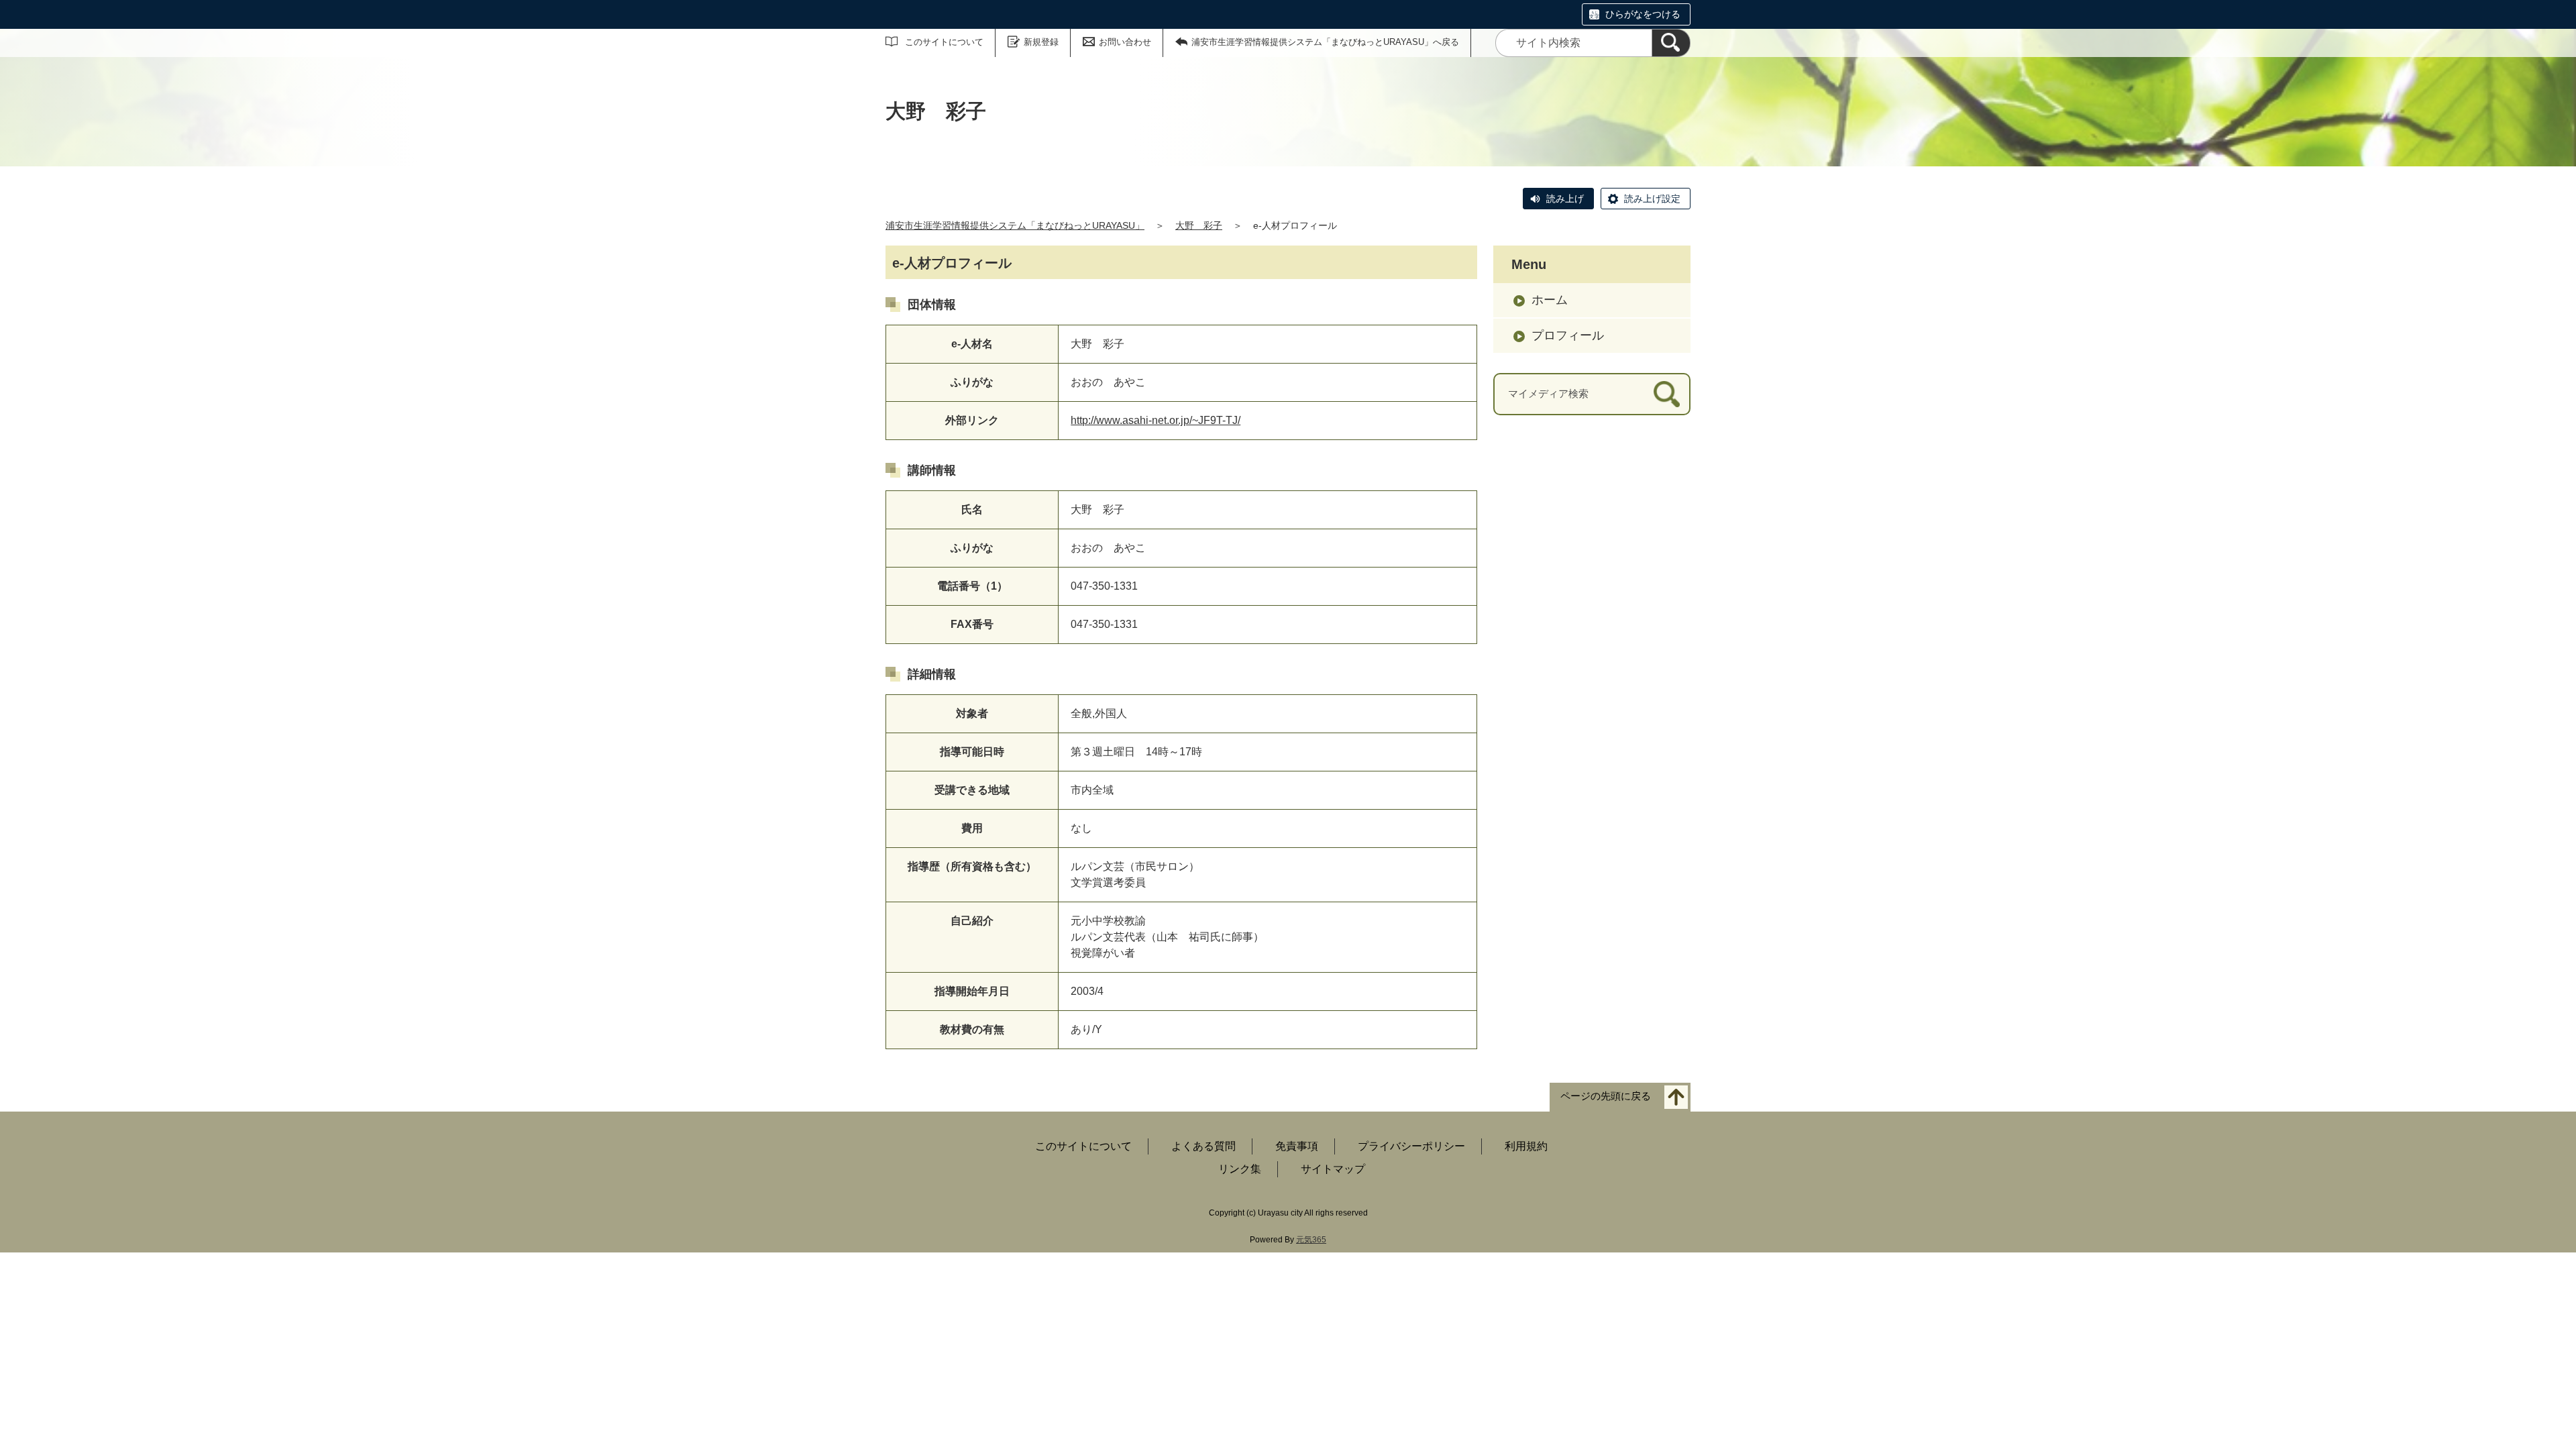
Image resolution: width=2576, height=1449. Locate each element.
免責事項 (1297, 1146)
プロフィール (1568, 335)
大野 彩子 (1199, 225)
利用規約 (1526, 1146)
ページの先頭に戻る (1606, 1096)
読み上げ (1565, 199)
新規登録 (1041, 42)
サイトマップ (1333, 1169)
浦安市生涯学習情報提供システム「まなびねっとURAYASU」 (1015, 225)
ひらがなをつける (1643, 14)
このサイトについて (944, 42)
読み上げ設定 (1652, 199)
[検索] (1671, 43)
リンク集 (1240, 1169)
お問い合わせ (1125, 42)
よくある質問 (1203, 1146)
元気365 (1311, 1240)
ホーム (1550, 300)
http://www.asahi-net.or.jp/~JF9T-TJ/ (1156, 420)
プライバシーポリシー (1411, 1146)
